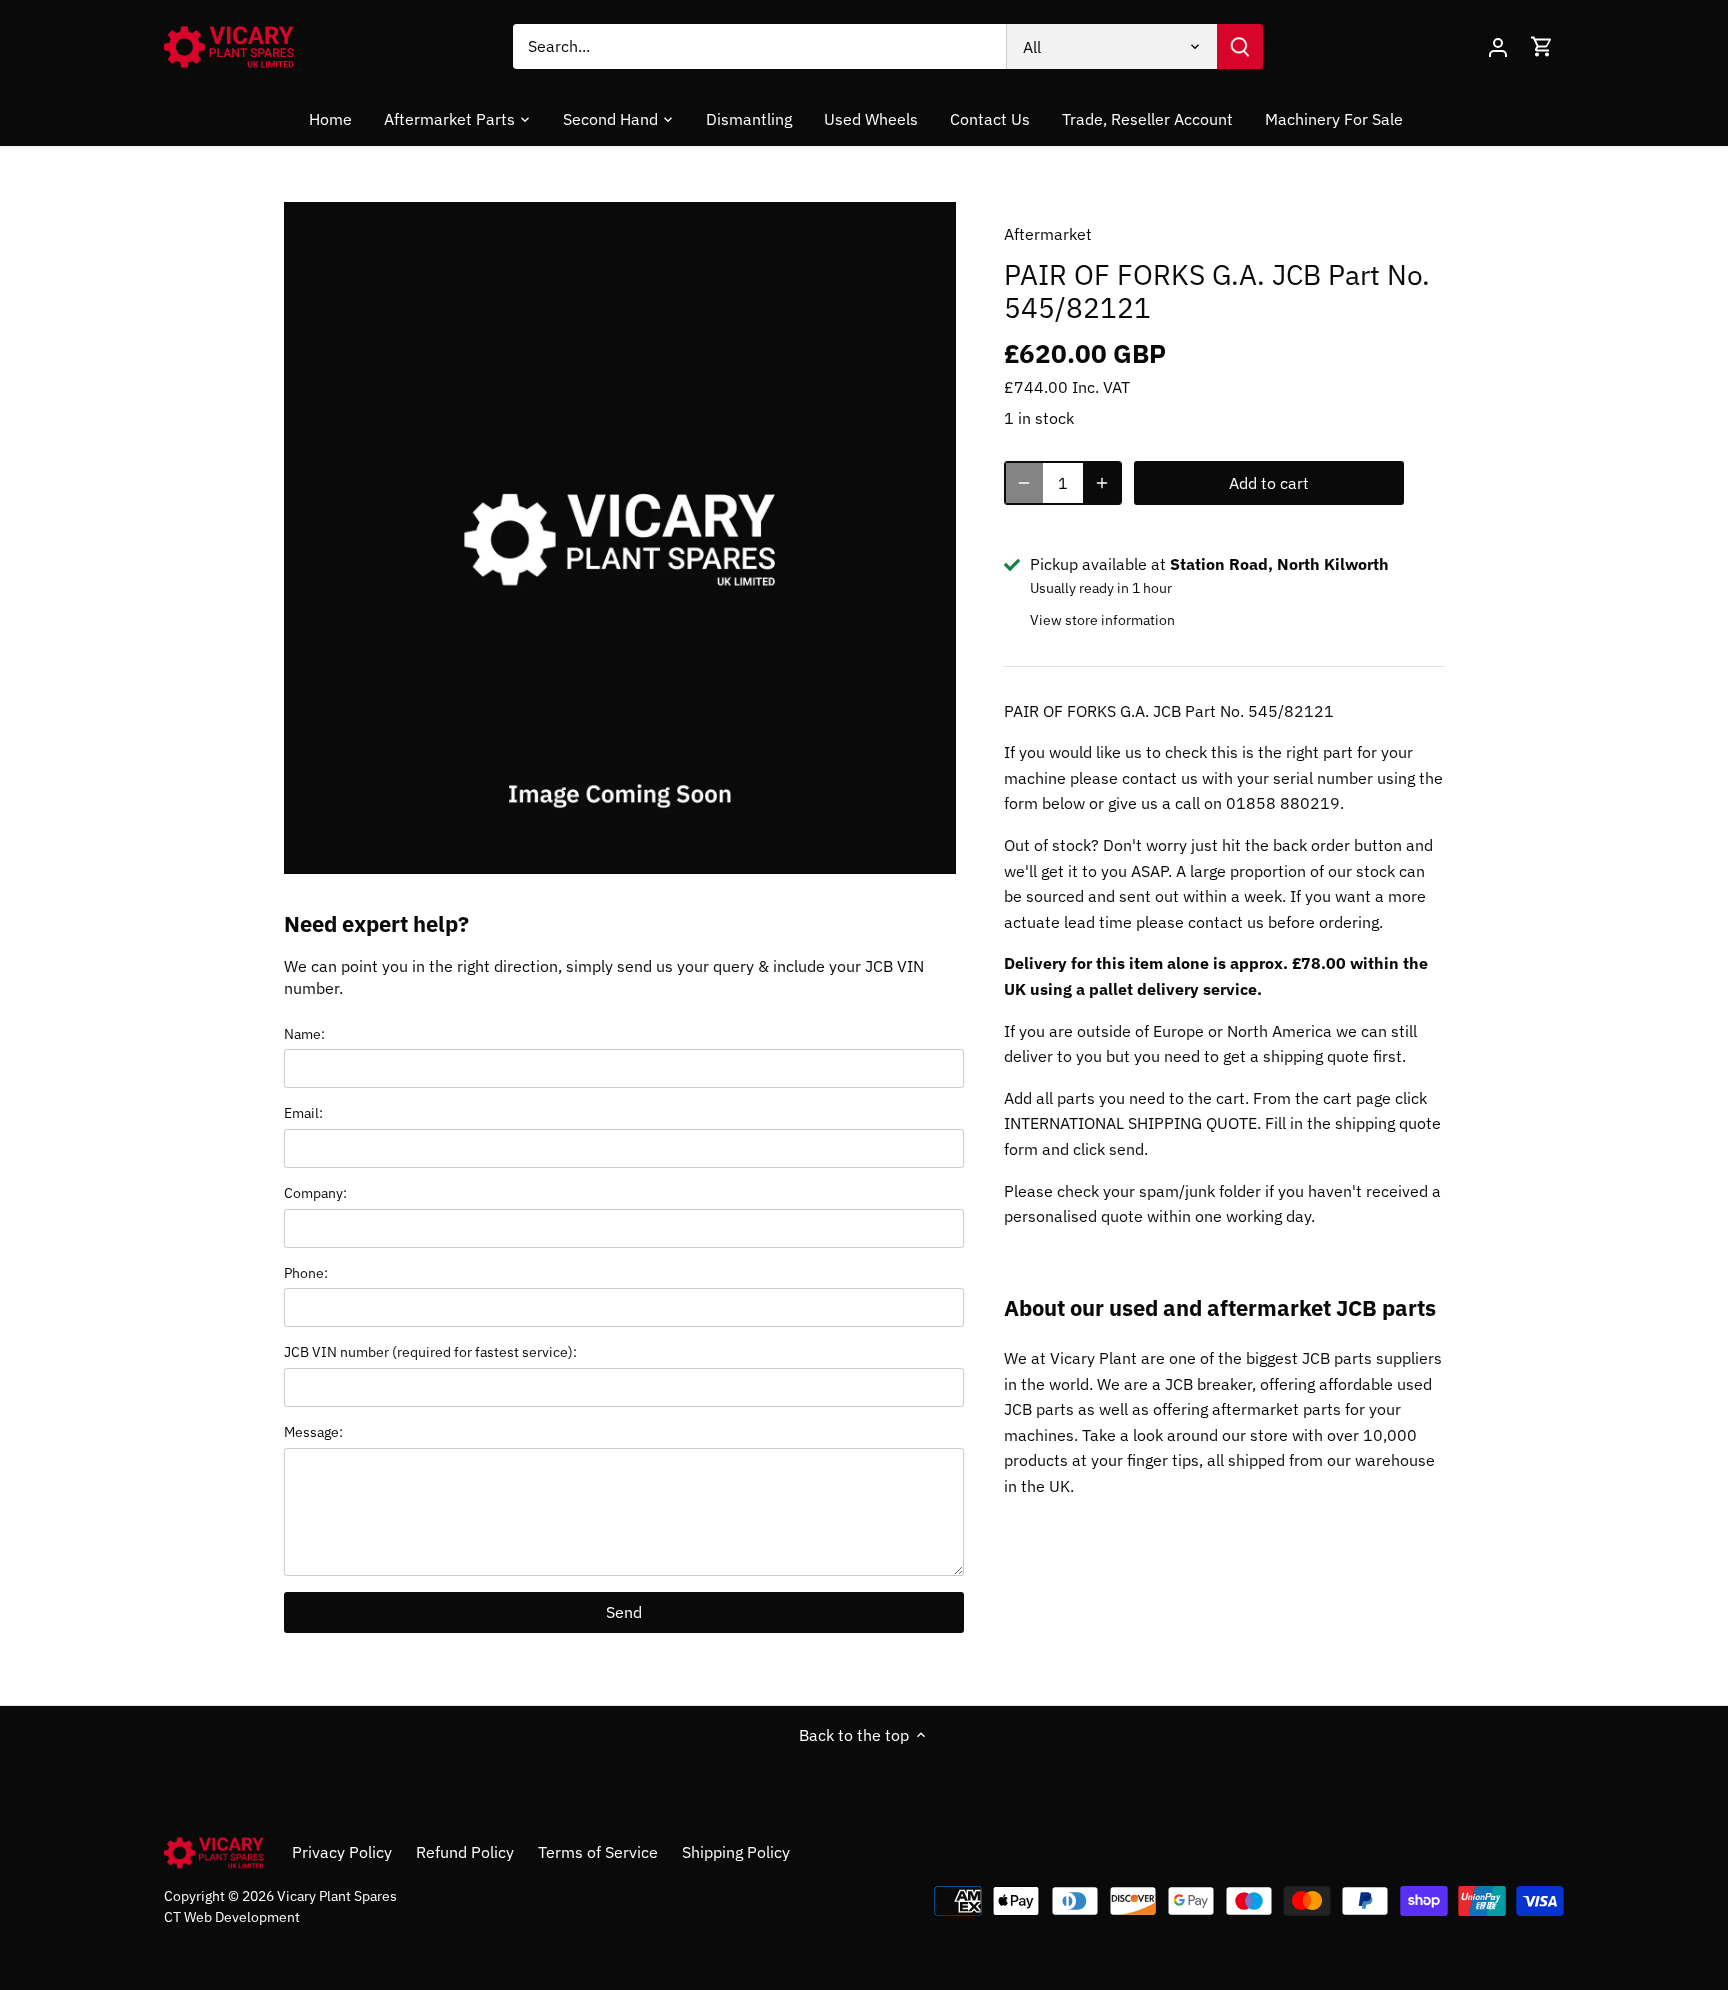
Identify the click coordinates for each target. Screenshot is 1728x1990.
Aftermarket (1048, 234)
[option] (620, 538)
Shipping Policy (736, 1852)
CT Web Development (232, 1916)
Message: (313, 1431)
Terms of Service (598, 1852)
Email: (303, 1112)
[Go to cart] (1542, 46)
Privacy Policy (342, 1852)
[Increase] (1102, 483)
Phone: (306, 1272)
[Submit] (1240, 46)
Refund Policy (465, 1852)
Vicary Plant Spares (337, 1895)
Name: (304, 1033)
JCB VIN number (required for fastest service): (430, 1351)
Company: (315, 1192)
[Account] (1498, 46)
